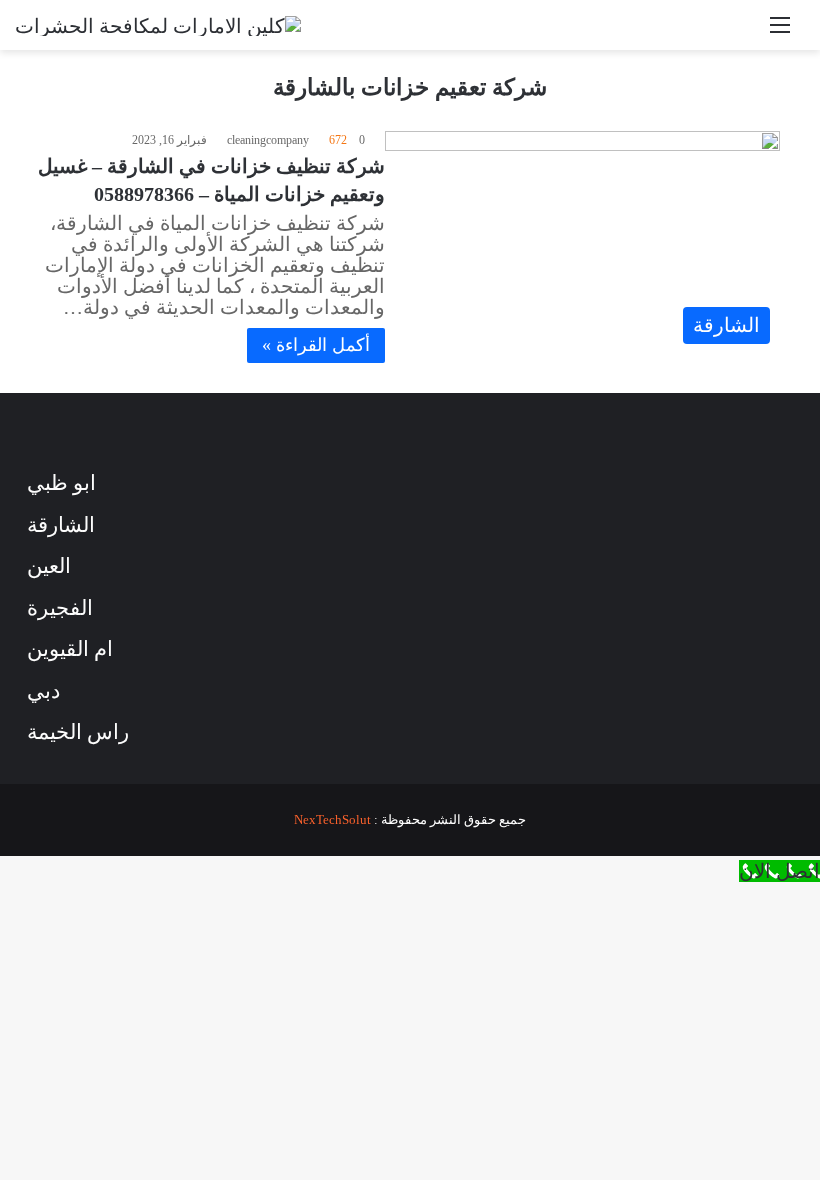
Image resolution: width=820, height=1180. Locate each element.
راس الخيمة (78, 732)
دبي (43, 691)
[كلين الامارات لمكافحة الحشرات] (158, 25)
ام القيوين (70, 649)
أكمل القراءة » (316, 345)
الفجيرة (60, 608)
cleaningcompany (268, 140)
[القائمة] (780, 32)
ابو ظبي (61, 483)
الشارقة (61, 525)
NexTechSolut (332, 819)
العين (49, 566)
